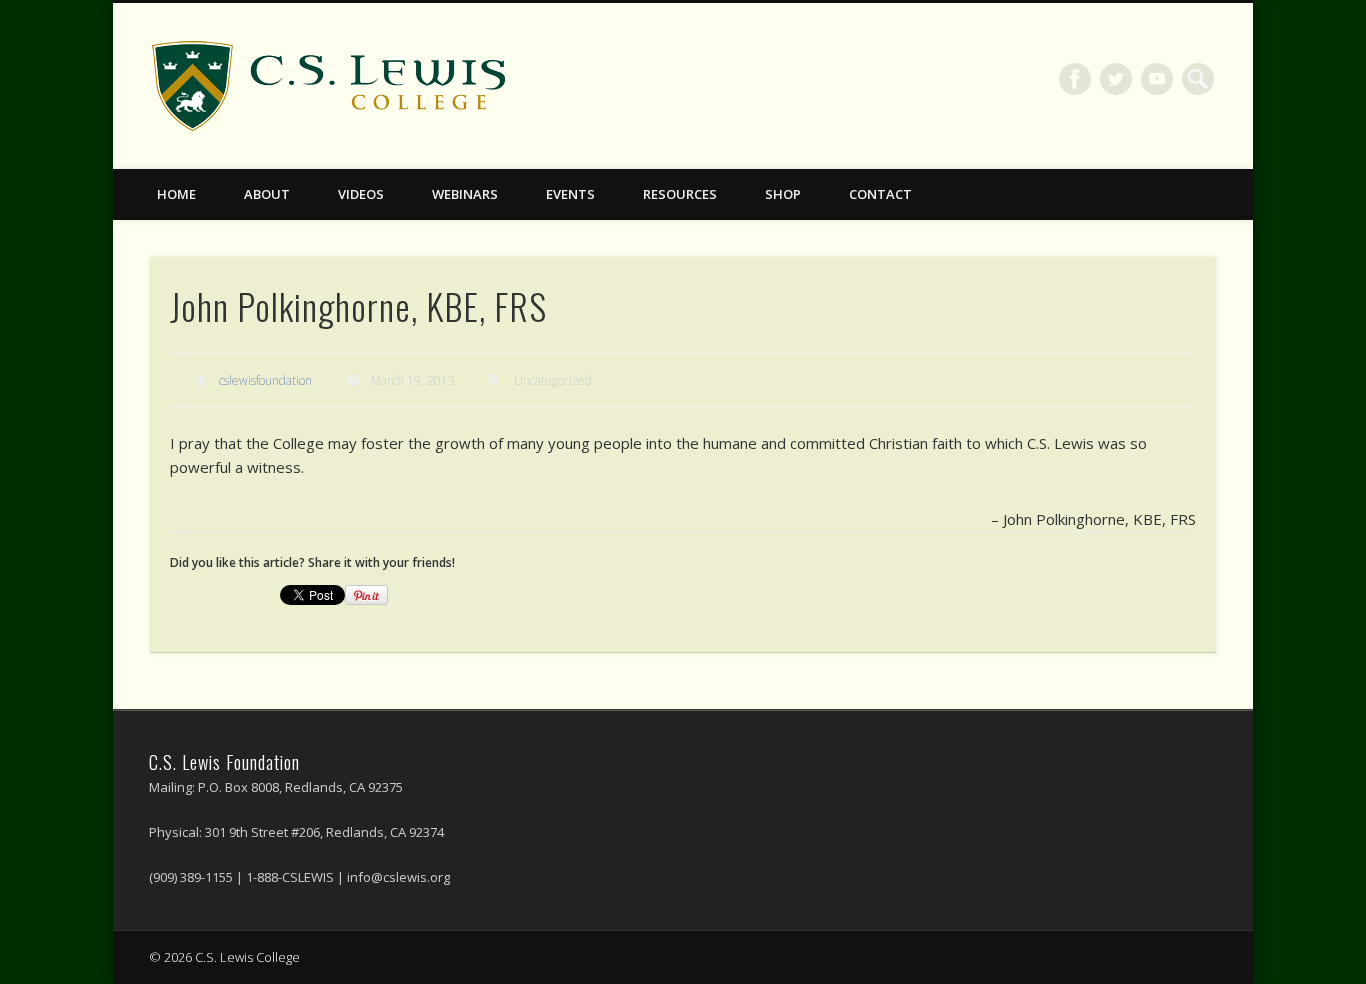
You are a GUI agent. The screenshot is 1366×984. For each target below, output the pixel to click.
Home (176, 194)
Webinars (465, 194)
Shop (783, 194)
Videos (361, 194)
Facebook (1075, 79)
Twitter (1116, 79)
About (267, 194)
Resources (680, 194)
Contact (880, 194)
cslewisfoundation (265, 380)
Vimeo (1157, 79)
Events (570, 194)
